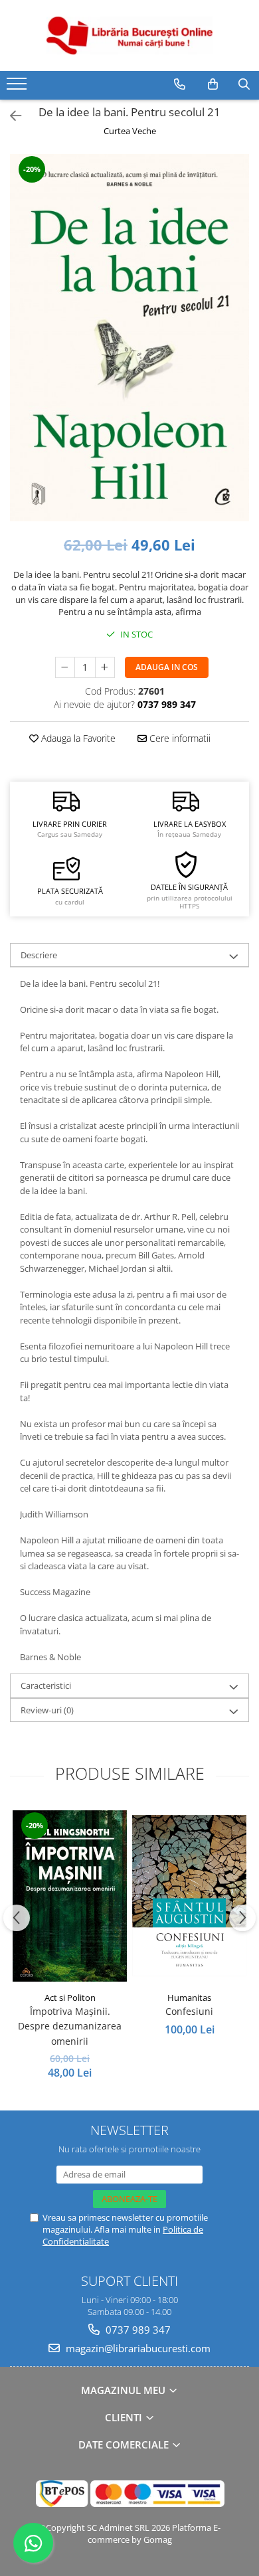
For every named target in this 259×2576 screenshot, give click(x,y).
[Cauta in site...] (244, 84)
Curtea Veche (130, 131)
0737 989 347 (137, 2330)
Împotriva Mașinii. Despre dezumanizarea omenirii (70, 2026)
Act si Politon (70, 1998)
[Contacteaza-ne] (180, 84)
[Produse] (18, 88)
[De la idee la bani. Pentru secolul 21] (129, 338)
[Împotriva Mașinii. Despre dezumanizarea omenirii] (70, 1896)
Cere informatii (179, 738)
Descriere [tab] (39, 955)
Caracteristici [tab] (46, 1685)
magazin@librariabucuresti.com (137, 2348)
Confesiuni (189, 2011)
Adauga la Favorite (77, 738)
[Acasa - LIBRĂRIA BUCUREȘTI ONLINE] (129, 36)
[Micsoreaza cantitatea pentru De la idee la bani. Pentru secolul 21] (65, 667)
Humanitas (189, 1998)
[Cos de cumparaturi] (213, 84)
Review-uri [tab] (47, 1710)
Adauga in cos (167, 667)
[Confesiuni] (189, 1896)
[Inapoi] (10, 116)
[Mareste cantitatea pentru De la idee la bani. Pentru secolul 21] (105, 667)
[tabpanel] (129, 338)
